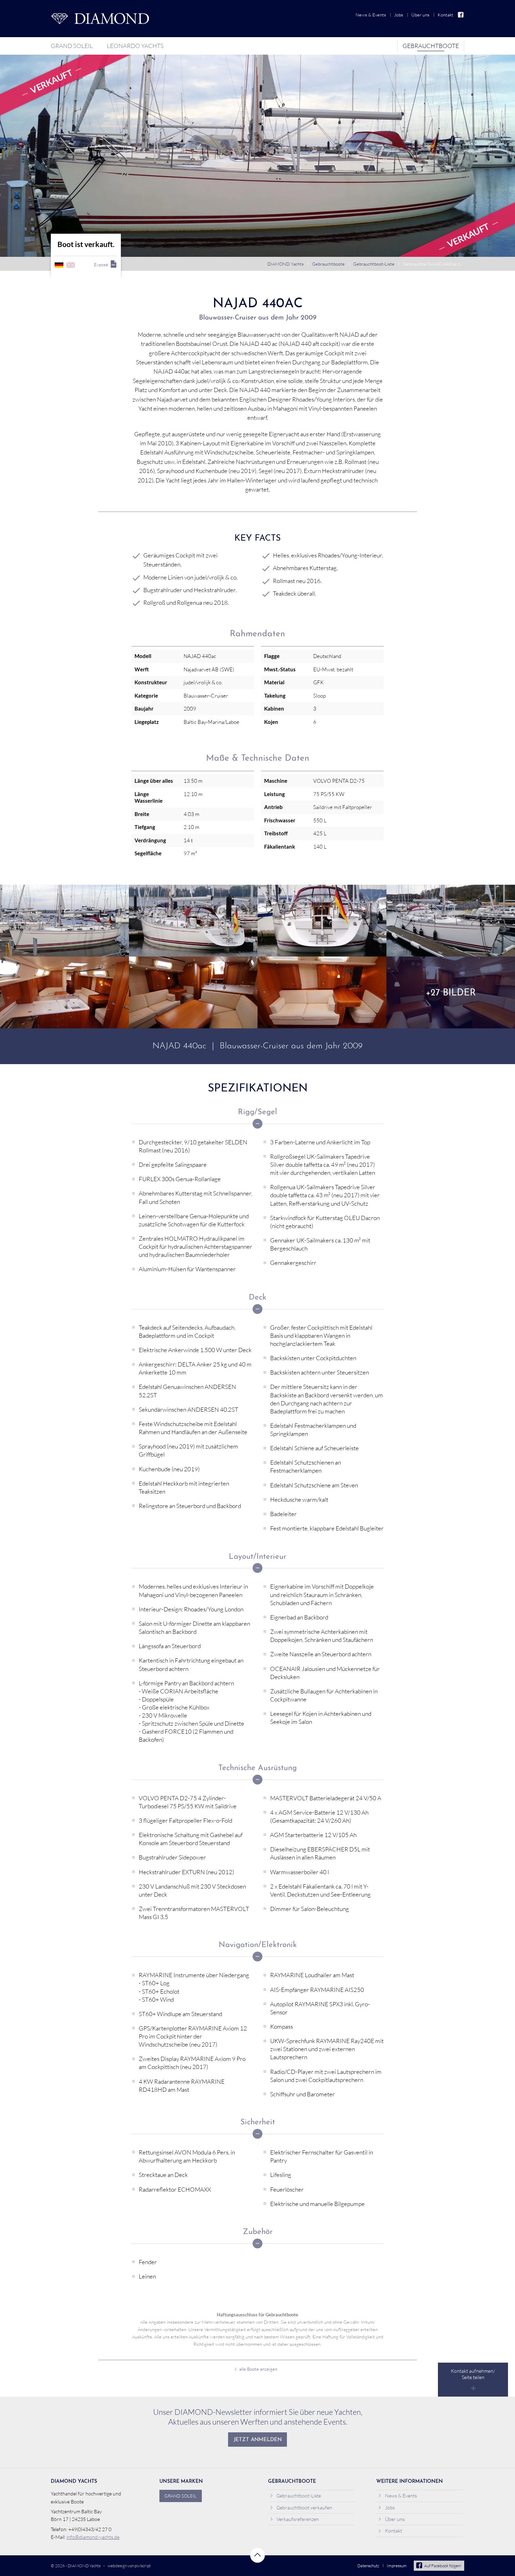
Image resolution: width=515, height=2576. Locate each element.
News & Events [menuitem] (371, 15)
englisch (71, 265)
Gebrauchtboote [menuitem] (431, 46)
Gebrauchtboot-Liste (374, 264)
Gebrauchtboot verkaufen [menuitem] (304, 2508)
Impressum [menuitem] (397, 2566)
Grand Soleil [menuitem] (72, 46)
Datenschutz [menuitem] (368, 2566)
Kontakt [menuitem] (445, 15)
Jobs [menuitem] (399, 15)
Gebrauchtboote (328, 264)
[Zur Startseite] (100, 19)
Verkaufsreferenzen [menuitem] (298, 2519)
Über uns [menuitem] (420, 15)
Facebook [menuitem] (461, 15)
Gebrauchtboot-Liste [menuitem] (299, 2496)
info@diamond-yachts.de (93, 2537)
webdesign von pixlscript (129, 2566)
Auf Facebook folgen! (443, 2566)
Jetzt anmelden (258, 2440)
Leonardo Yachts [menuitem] (135, 46)
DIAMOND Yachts (286, 264)
